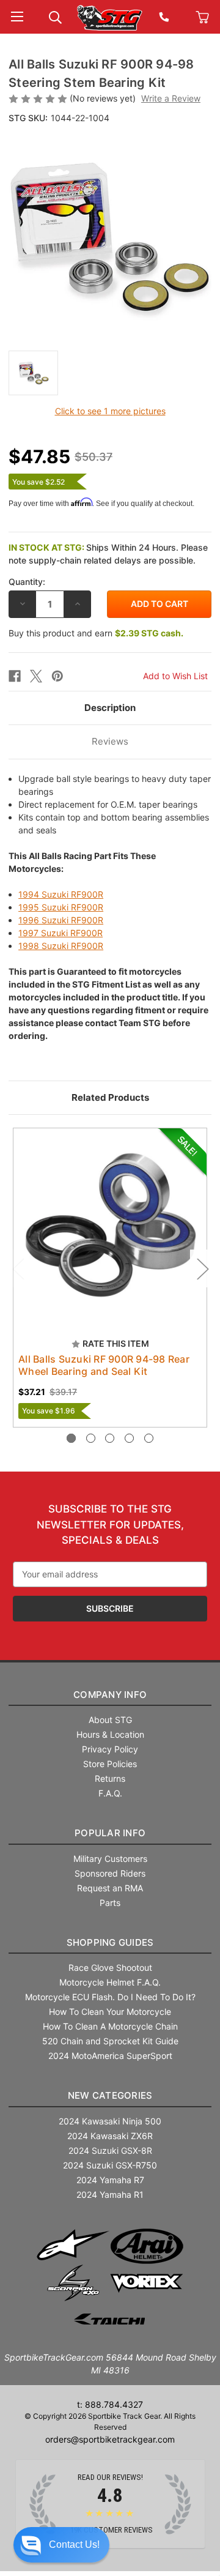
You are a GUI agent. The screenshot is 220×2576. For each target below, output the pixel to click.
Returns (110, 1778)
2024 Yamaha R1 (110, 2194)
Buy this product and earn (96, 633)
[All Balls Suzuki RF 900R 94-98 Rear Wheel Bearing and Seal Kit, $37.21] (110, 1225)
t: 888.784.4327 (110, 2404)
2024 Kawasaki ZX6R (110, 2136)
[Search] (55, 16)
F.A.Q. (110, 1793)
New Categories (110, 2095)
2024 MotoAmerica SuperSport (110, 2056)
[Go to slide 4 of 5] (129, 1438)
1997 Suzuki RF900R (61, 933)
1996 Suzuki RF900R (61, 920)
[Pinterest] (57, 676)
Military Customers (110, 1859)
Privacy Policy (110, 1749)
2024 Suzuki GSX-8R (110, 2150)
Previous (18, 1269)
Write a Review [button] (171, 98)
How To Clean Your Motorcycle (110, 2012)
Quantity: (27, 582)
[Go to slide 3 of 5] (110, 1438)
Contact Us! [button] (74, 2544)
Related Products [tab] (110, 1097)
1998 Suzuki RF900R (61, 946)
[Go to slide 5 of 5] (149, 1438)
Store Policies (110, 1764)
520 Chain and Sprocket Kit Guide (110, 2041)
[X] (36, 676)
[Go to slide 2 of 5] (91, 1438)
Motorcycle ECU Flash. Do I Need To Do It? (110, 1997)
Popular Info (110, 1833)
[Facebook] (15, 676)
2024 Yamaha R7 (110, 2180)
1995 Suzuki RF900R (61, 907)
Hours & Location (110, 1734)
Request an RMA (110, 1888)
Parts (110, 1903)
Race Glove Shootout (110, 1967)
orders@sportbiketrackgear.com (110, 2439)
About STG (110, 1720)
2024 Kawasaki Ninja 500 (110, 2121)
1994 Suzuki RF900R (61, 894)
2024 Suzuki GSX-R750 (110, 2165)
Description (110, 708)
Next (202, 1269)
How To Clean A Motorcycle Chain (110, 2026)
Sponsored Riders (110, 1873)
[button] (61, 2545)
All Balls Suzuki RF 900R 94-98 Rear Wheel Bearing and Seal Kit (104, 1365)
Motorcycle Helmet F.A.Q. (110, 1982)
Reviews (110, 741)
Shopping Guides (110, 1942)
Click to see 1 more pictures (110, 411)
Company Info (110, 1695)
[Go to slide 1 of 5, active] (71, 1438)
